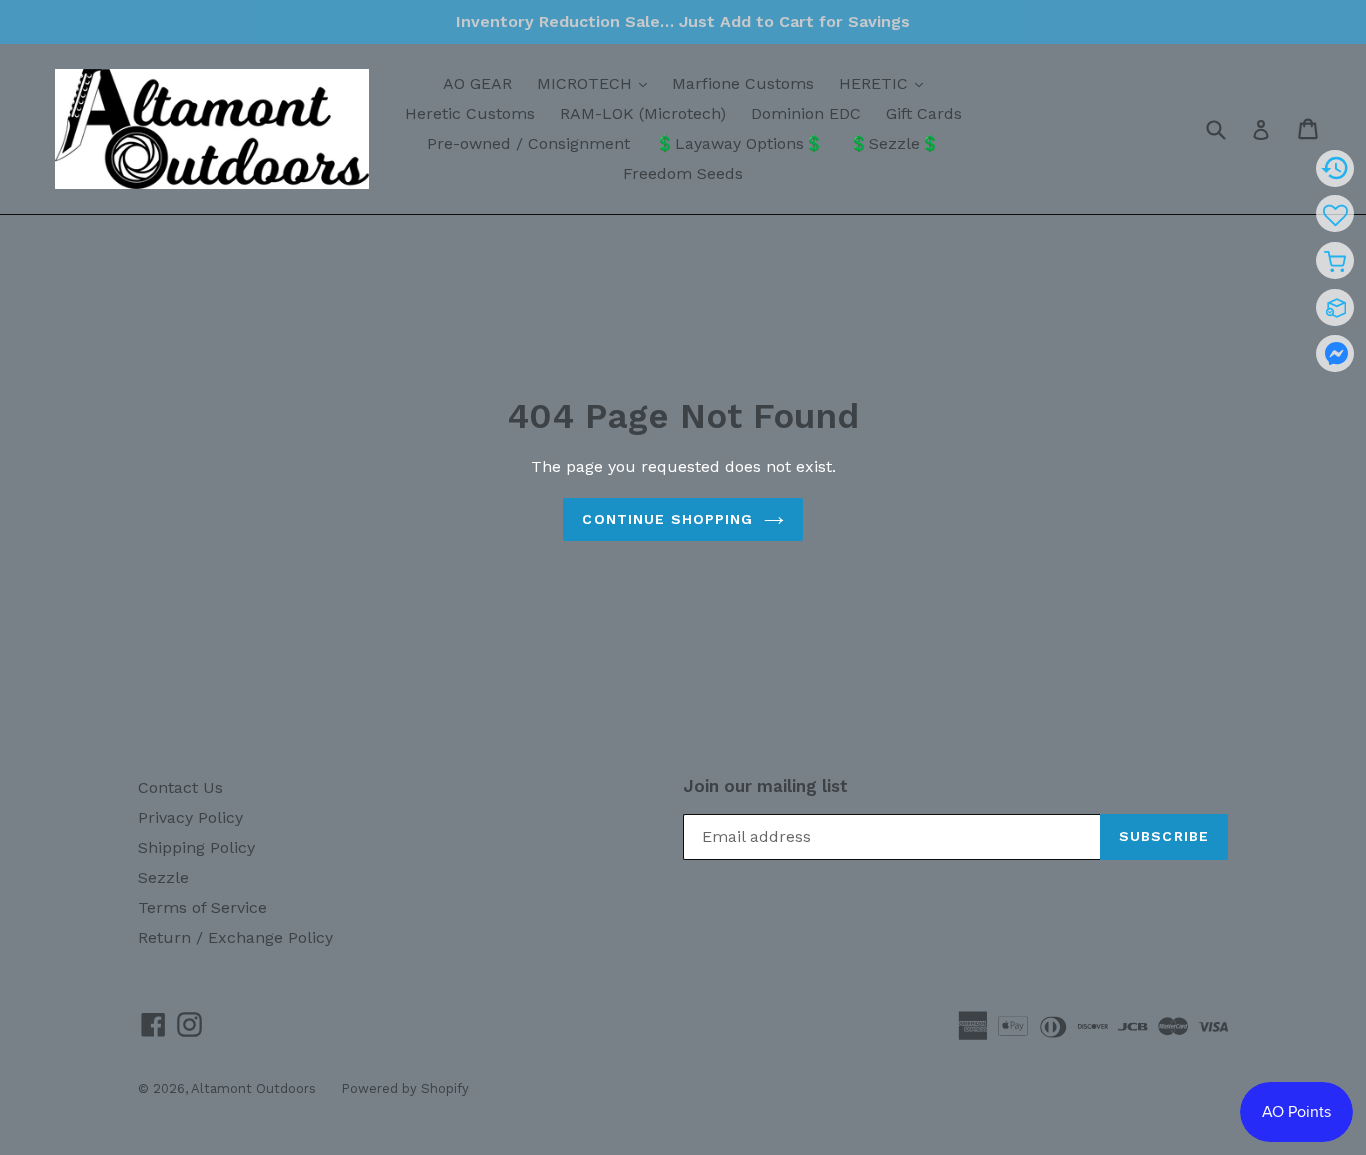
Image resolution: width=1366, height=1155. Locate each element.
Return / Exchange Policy (235, 937)
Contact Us (180, 787)
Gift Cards (924, 113)
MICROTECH (597, 83)
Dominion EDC (806, 113)
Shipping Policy (196, 847)
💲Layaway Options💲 (739, 143)
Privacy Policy (190, 817)
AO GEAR (477, 83)
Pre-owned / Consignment (528, 143)
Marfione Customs (743, 83)
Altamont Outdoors (253, 1088)
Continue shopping (667, 519)
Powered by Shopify (405, 1088)
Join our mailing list (765, 786)
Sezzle (163, 877)
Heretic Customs (470, 113)
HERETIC (886, 83)
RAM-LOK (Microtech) (643, 113)
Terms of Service (202, 907)
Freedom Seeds (683, 173)
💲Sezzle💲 (894, 143)
